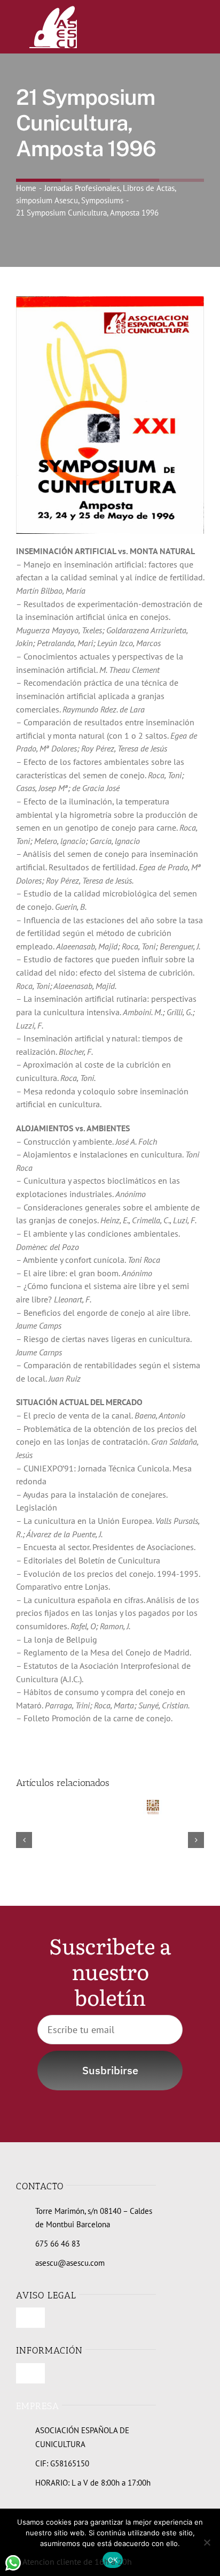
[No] (207, 2542)
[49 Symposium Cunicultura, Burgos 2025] (152, 1805)
